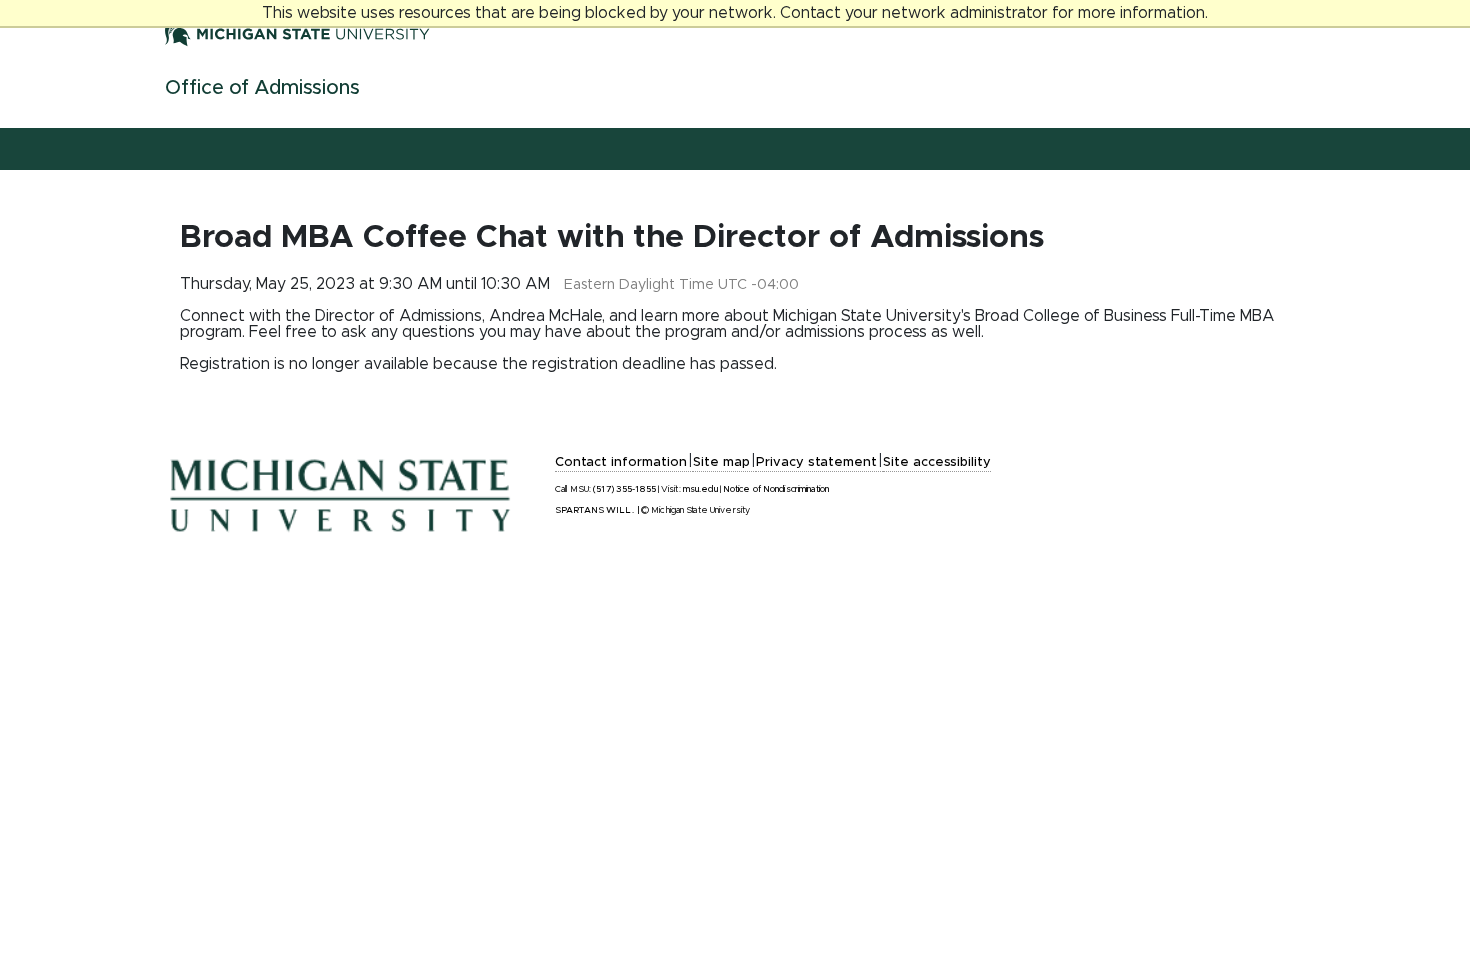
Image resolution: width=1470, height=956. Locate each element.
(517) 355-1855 (624, 489)
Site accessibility (937, 462)
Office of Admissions (262, 88)
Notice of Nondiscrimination (776, 489)
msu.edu (700, 489)
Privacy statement (816, 462)
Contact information (621, 462)
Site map (721, 462)
